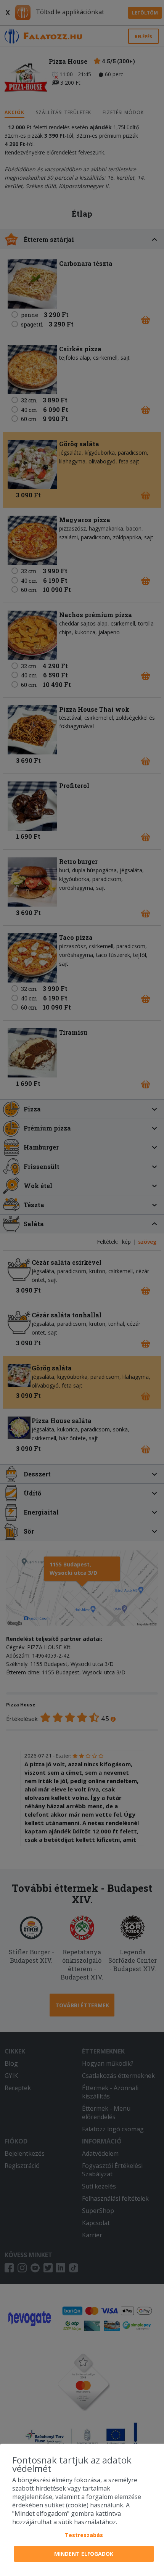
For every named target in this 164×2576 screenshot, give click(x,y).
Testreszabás (84, 2535)
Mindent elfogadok (84, 2554)
